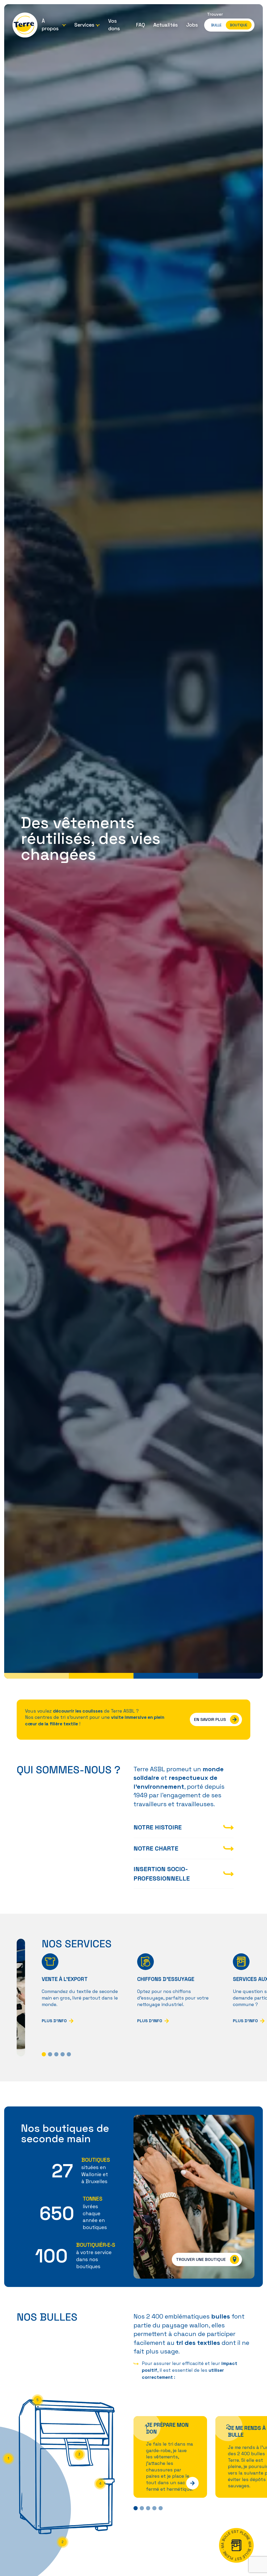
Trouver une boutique (201, 2259)
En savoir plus (210, 1719)
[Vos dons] (192, 2483)
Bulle (216, 25)
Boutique (239, 25)
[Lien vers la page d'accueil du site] (25, 25)
